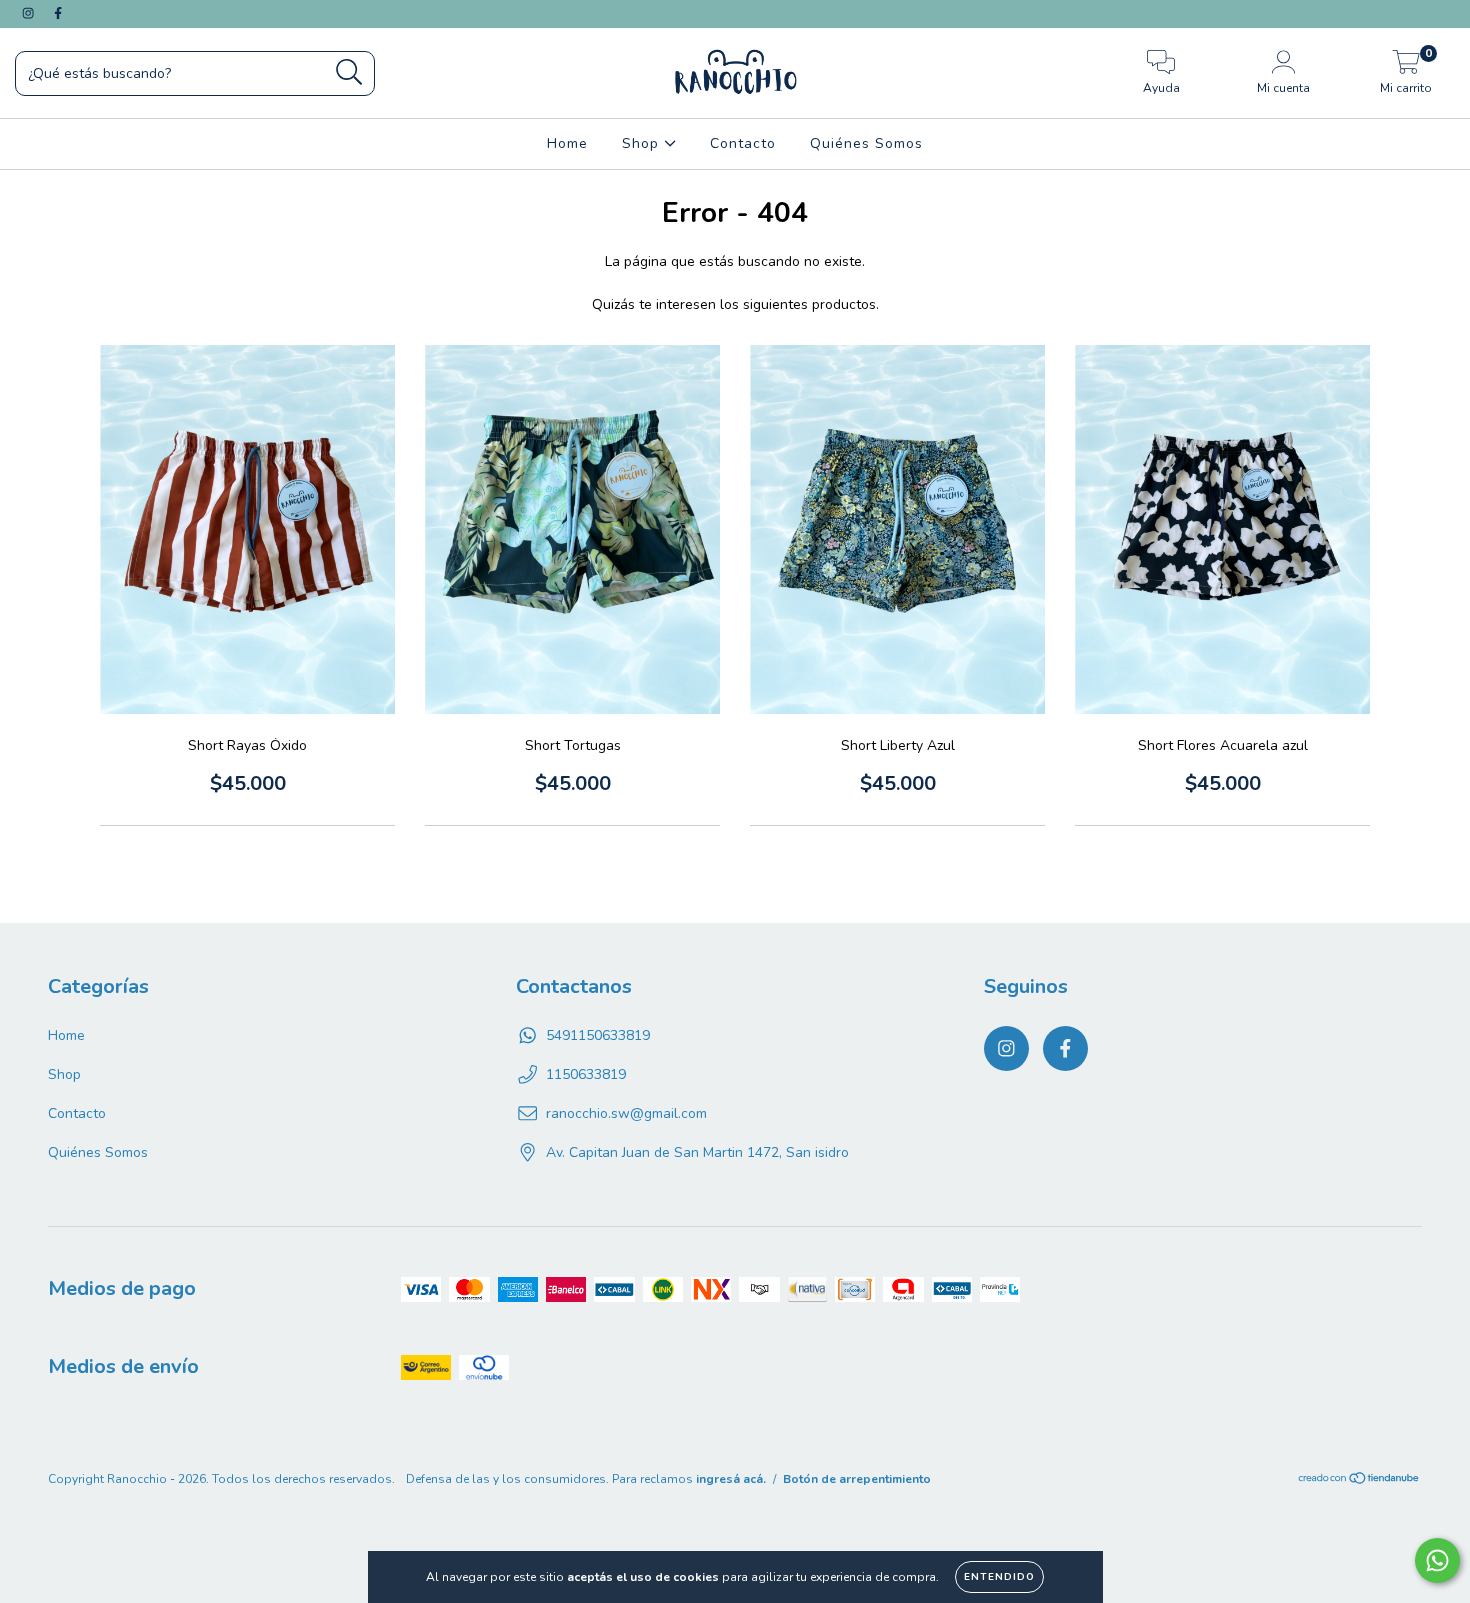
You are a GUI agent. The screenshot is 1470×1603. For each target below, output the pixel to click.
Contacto (743, 143)
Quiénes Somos (866, 143)
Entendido (999, 1577)
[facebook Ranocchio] (58, 13)
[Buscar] (349, 72)
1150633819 (586, 1074)
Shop (643, 143)
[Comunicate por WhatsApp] (1437, 1560)
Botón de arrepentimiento (857, 1479)
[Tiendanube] (1359, 1480)
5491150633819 (598, 1035)
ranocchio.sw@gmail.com (626, 1113)
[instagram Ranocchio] (30, 13)
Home (567, 143)
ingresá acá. (731, 1479)
